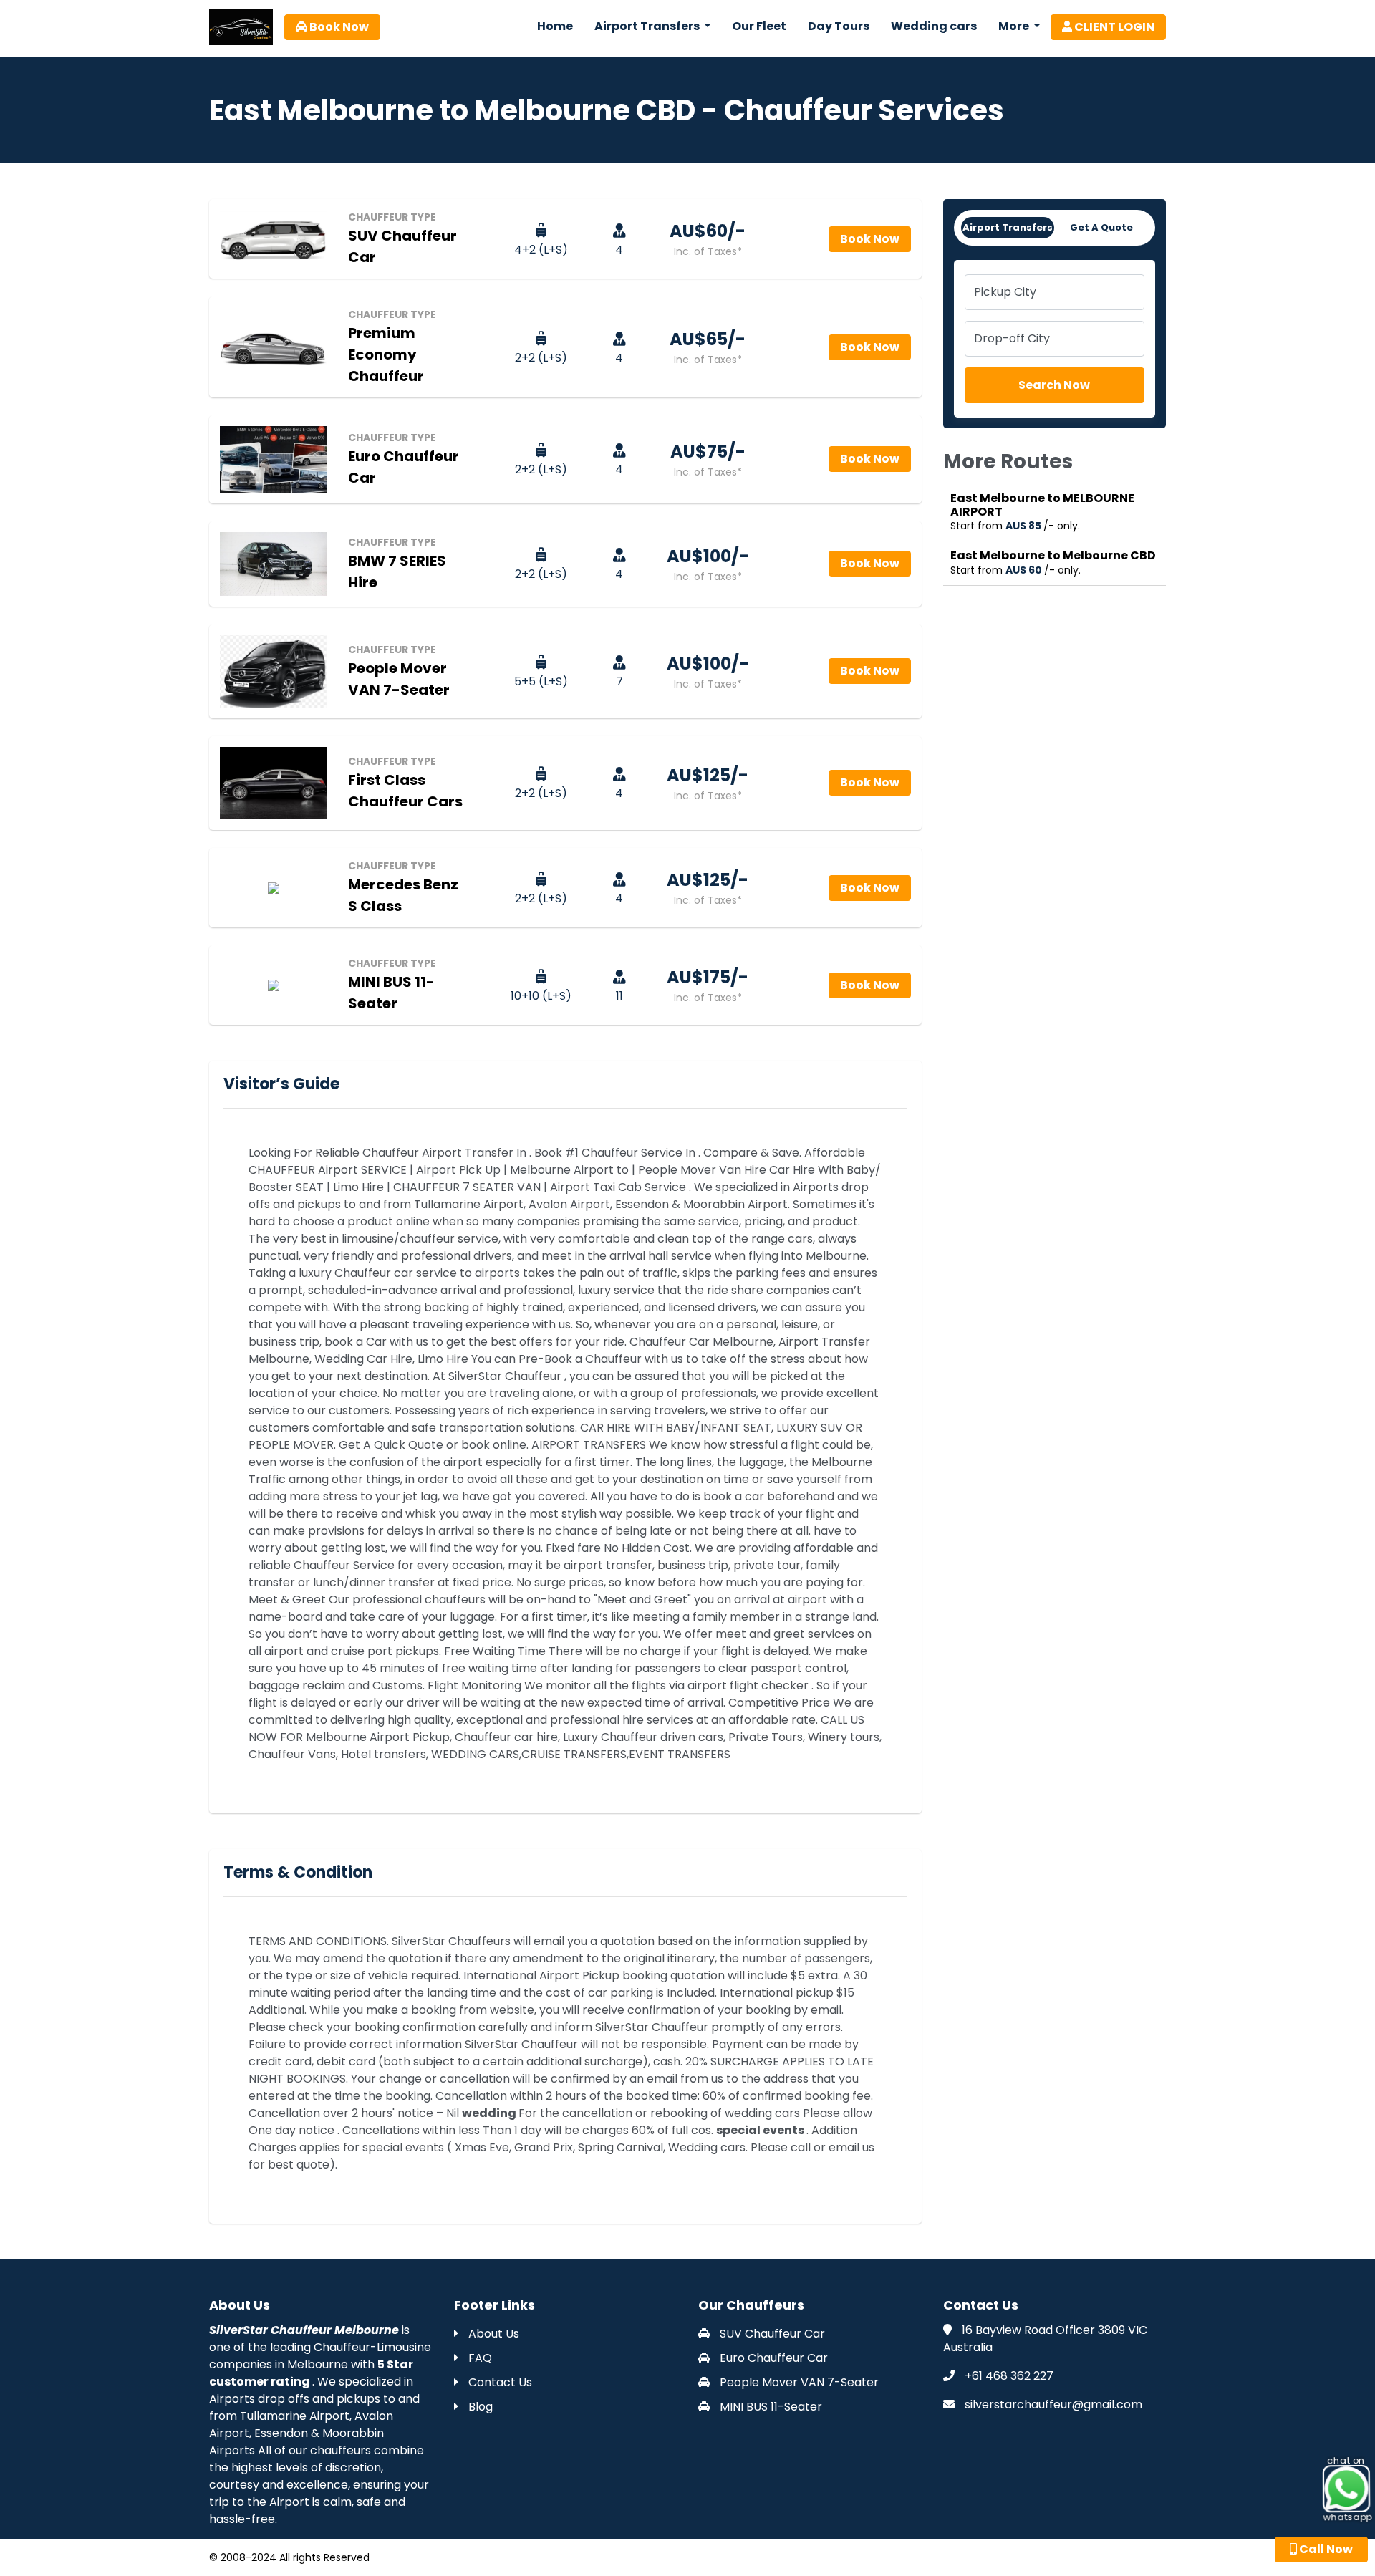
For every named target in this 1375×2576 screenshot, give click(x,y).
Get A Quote (1101, 227)
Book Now (338, 27)
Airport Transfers (1008, 227)
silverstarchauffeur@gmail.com (1053, 2404)
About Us (492, 2334)
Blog (479, 2407)
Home (555, 26)
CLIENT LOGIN (1113, 27)
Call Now (1325, 2549)
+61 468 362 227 (1009, 2376)
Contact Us (499, 2382)
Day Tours (839, 26)
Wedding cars (934, 26)
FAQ (479, 2358)
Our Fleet (759, 26)
